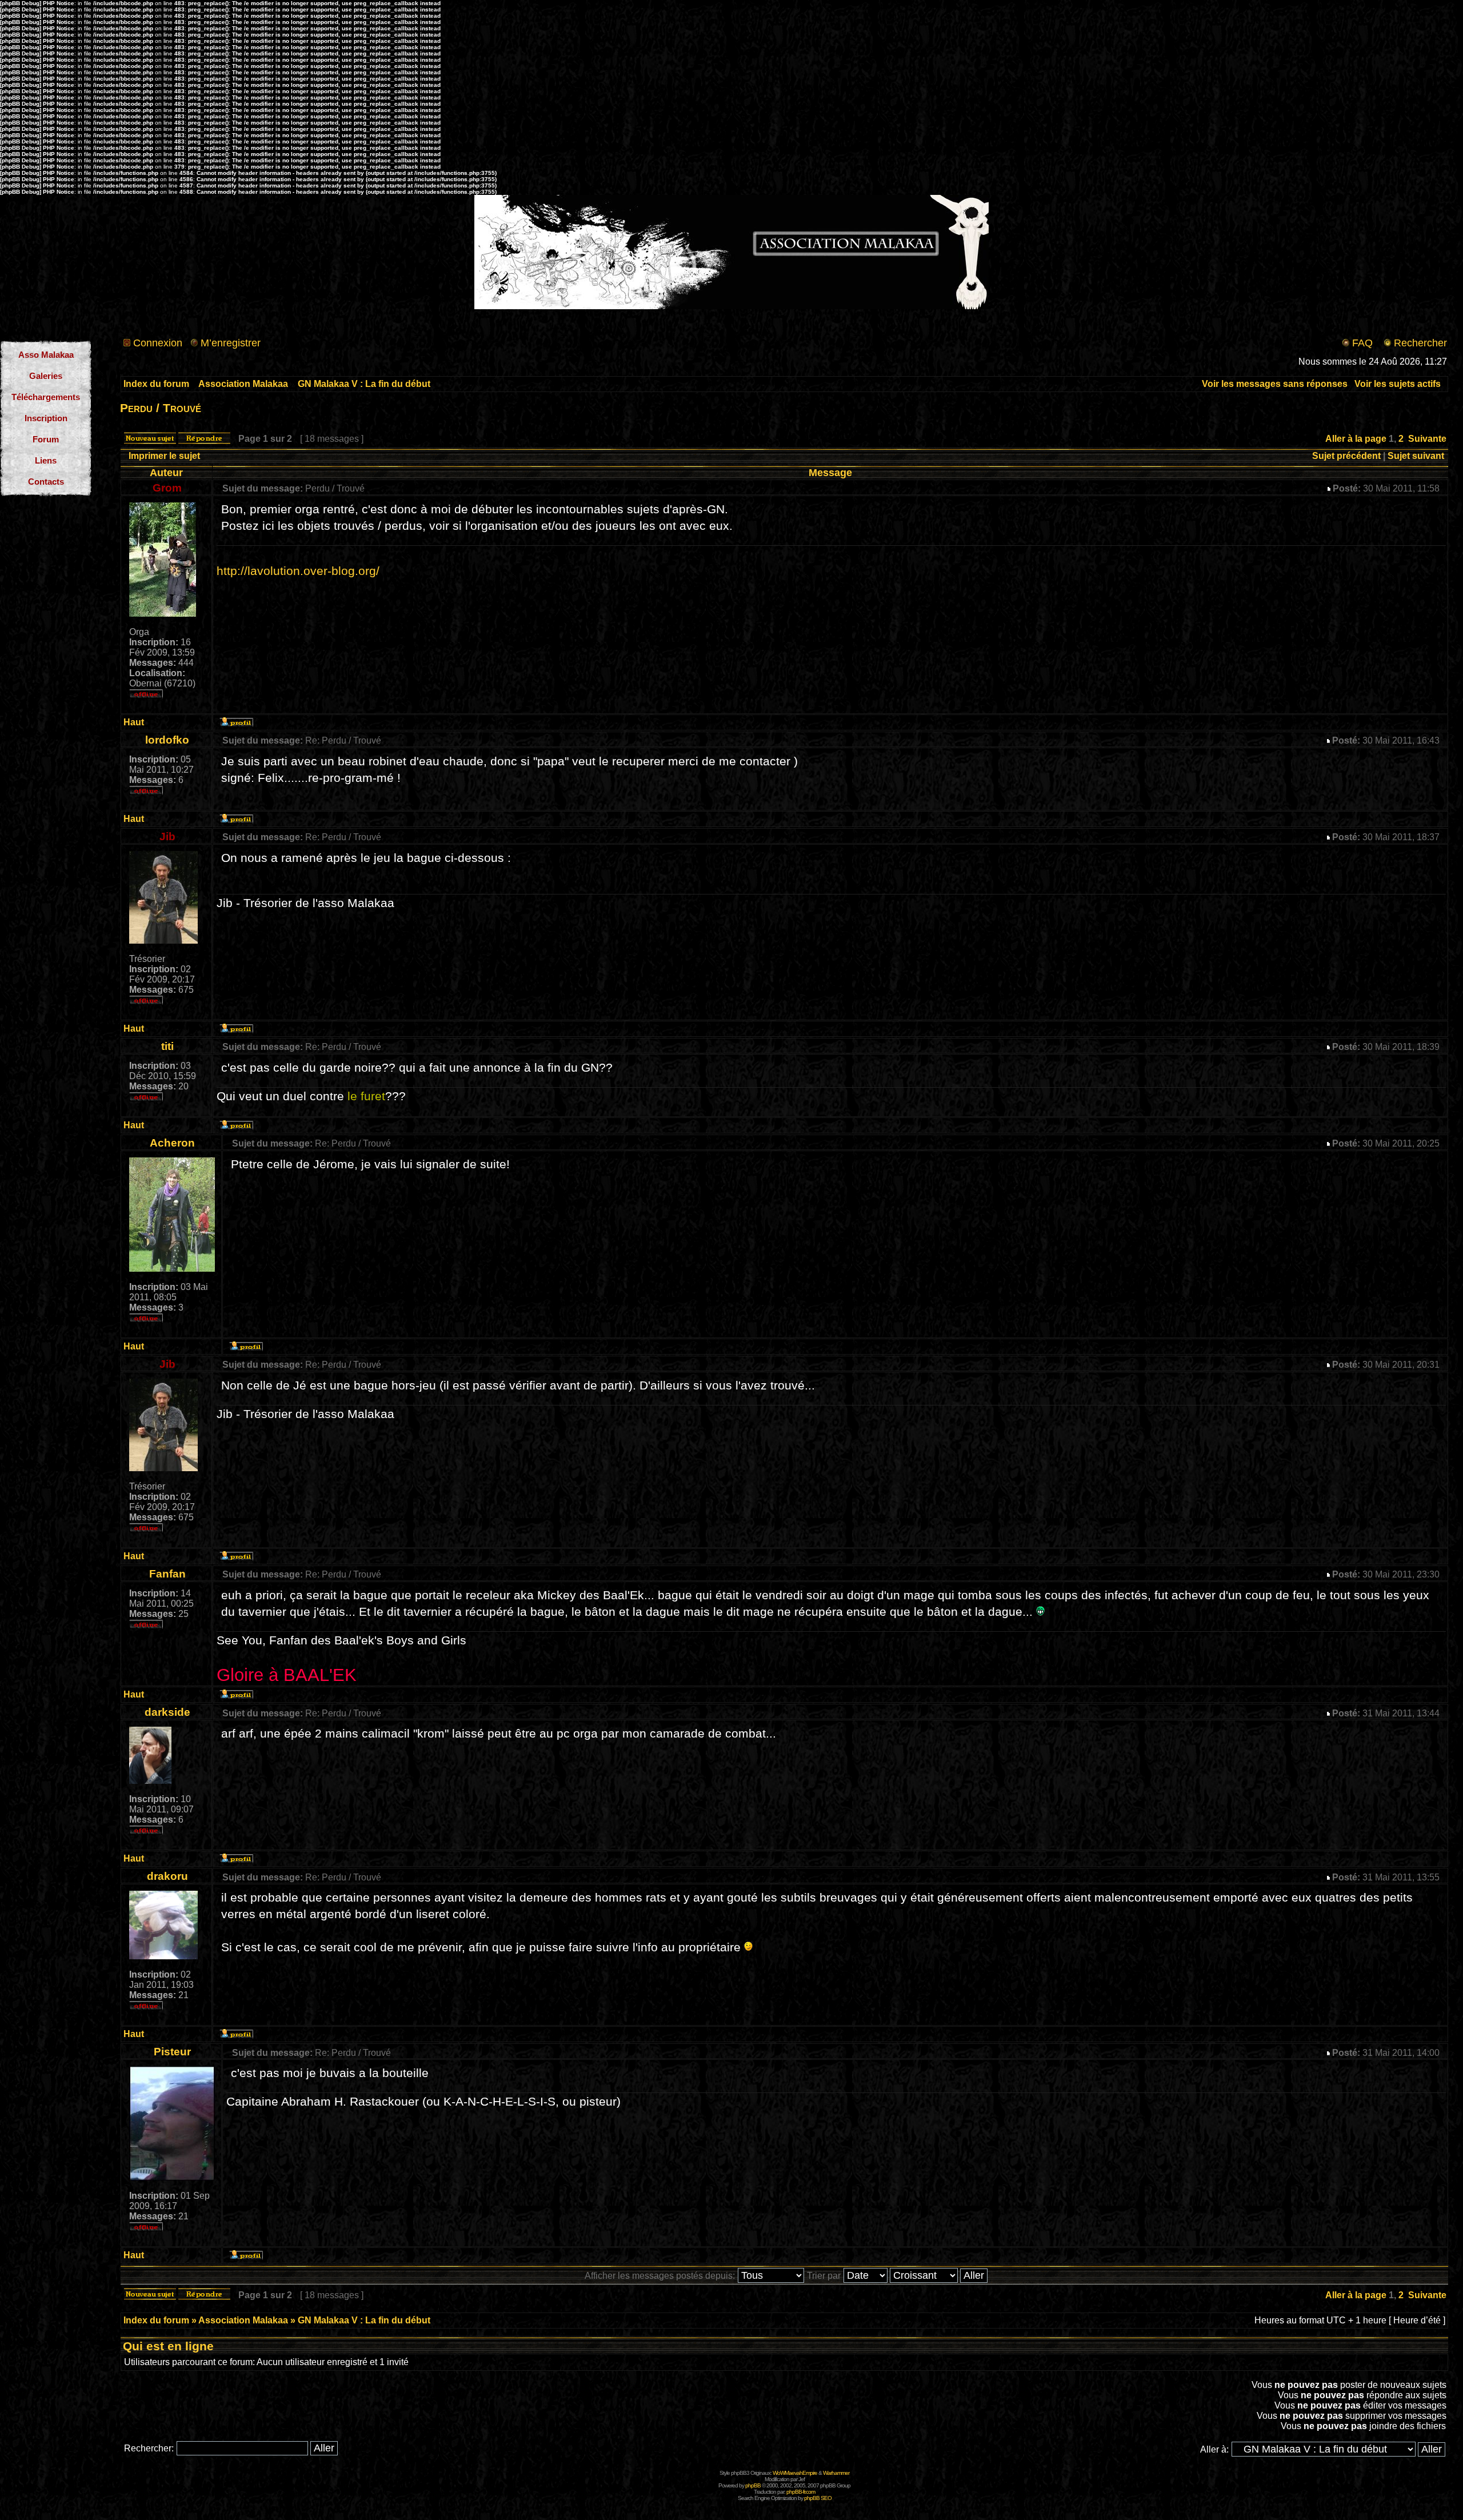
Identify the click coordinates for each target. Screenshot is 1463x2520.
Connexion (158, 343)
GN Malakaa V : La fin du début (364, 384)
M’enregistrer (231, 343)
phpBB (753, 2485)
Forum (46, 439)
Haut (134, 722)
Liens (46, 460)
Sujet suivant (1416, 456)
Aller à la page (1356, 439)
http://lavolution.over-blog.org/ (298, 571)
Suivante (1427, 439)
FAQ (1362, 343)
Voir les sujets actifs (1398, 384)
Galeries (46, 376)
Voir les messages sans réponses (1275, 384)
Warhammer (836, 2473)
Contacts (46, 482)
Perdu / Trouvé (161, 408)
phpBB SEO (818, 2498)
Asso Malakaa (46, 355)
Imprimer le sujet (164, 456)
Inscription (46, 418)
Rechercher (1420, 343)
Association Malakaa (243, 384)
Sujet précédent (1346, 456)
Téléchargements (46, 397)
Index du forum (156, 384)
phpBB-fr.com (801, 2492)
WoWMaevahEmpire (795, 2473)
